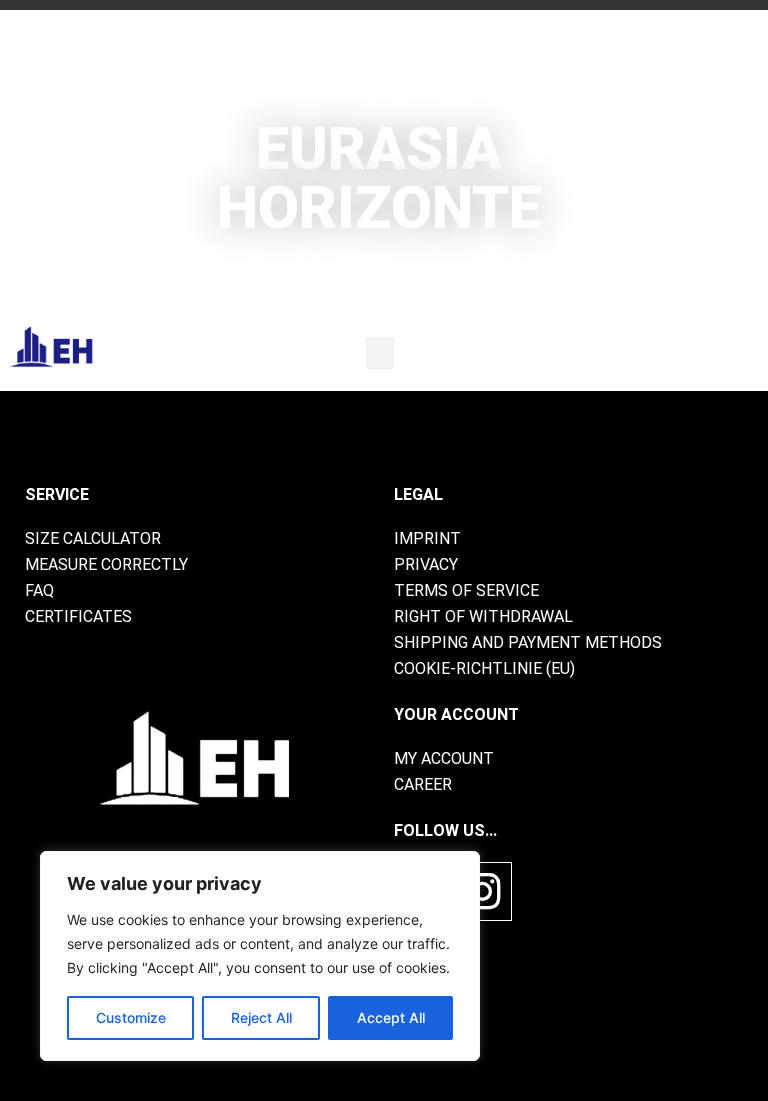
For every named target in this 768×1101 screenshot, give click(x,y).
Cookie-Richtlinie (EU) (484, 668)
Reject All (261, 1017)
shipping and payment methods (528, 642)
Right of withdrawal (483, 616)
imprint (427, 538)
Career (423, 784)
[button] (380, 353)
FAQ (39, 590)
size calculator (93, 538)
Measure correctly (106, 564)
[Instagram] (482, 891)
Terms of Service (466, 590)
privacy (426, 564)
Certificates (78, 616)
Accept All (391, 1017)
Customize (131, 1017)
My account (444, 758)
